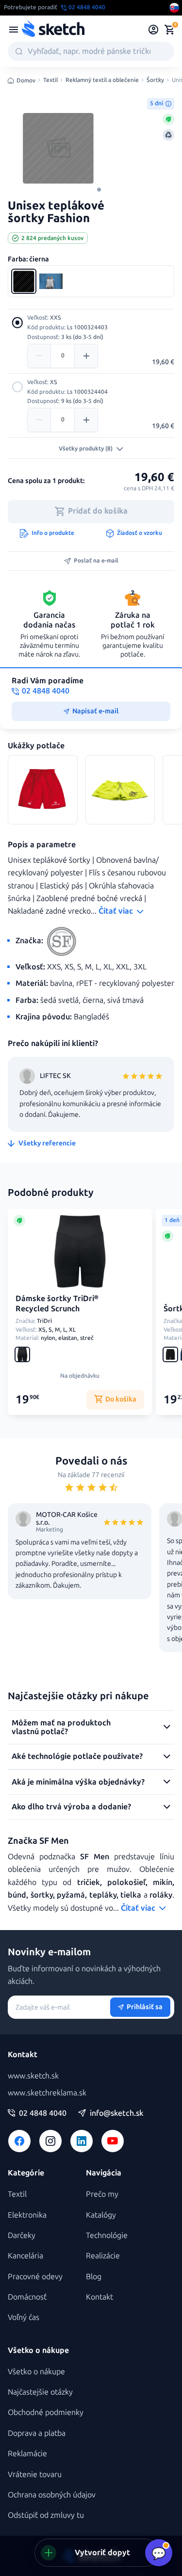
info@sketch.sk (116, 2113)
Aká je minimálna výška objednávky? (78, 1782)
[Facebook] (19, 2141)
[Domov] (53, 30)
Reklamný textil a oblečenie (102, 80)
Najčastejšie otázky (40, 2392)
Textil (50, 80)
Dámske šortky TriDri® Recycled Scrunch (57, 1304)
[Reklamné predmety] (14, 30)
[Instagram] (50, 2141)
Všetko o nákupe (36, 2372)
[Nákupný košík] (169, 30)
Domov (26, 80)
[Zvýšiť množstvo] (86, 356)
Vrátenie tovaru (35, 2474)
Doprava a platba (37, 2433)
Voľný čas (24, 2317)
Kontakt (99, 2297)
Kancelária (25, 2256)
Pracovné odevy (35, 2277)
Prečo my (102, 2194)
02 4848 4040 (43, 2113)
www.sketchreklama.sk (47, 2093)
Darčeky (22, 2235)
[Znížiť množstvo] (39, 356)
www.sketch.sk (33, 2076)
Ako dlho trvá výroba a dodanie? (71, 1807)
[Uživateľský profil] (154, 30)
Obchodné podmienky (46, 2412)
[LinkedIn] (82, 2141)
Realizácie (103, 2256)
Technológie (107, 2235)
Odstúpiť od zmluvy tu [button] (46, 2515)
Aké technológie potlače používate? (77, 1756)
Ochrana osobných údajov (52, 2495)
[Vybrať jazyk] (174, 8)
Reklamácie (27, 2454)
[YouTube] (113, 2141)
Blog (94, 2277)
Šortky (155, 80)
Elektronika (27, 2215)
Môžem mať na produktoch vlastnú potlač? (61, 1727)
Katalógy (101, 2215)
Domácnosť (27, 2297)
